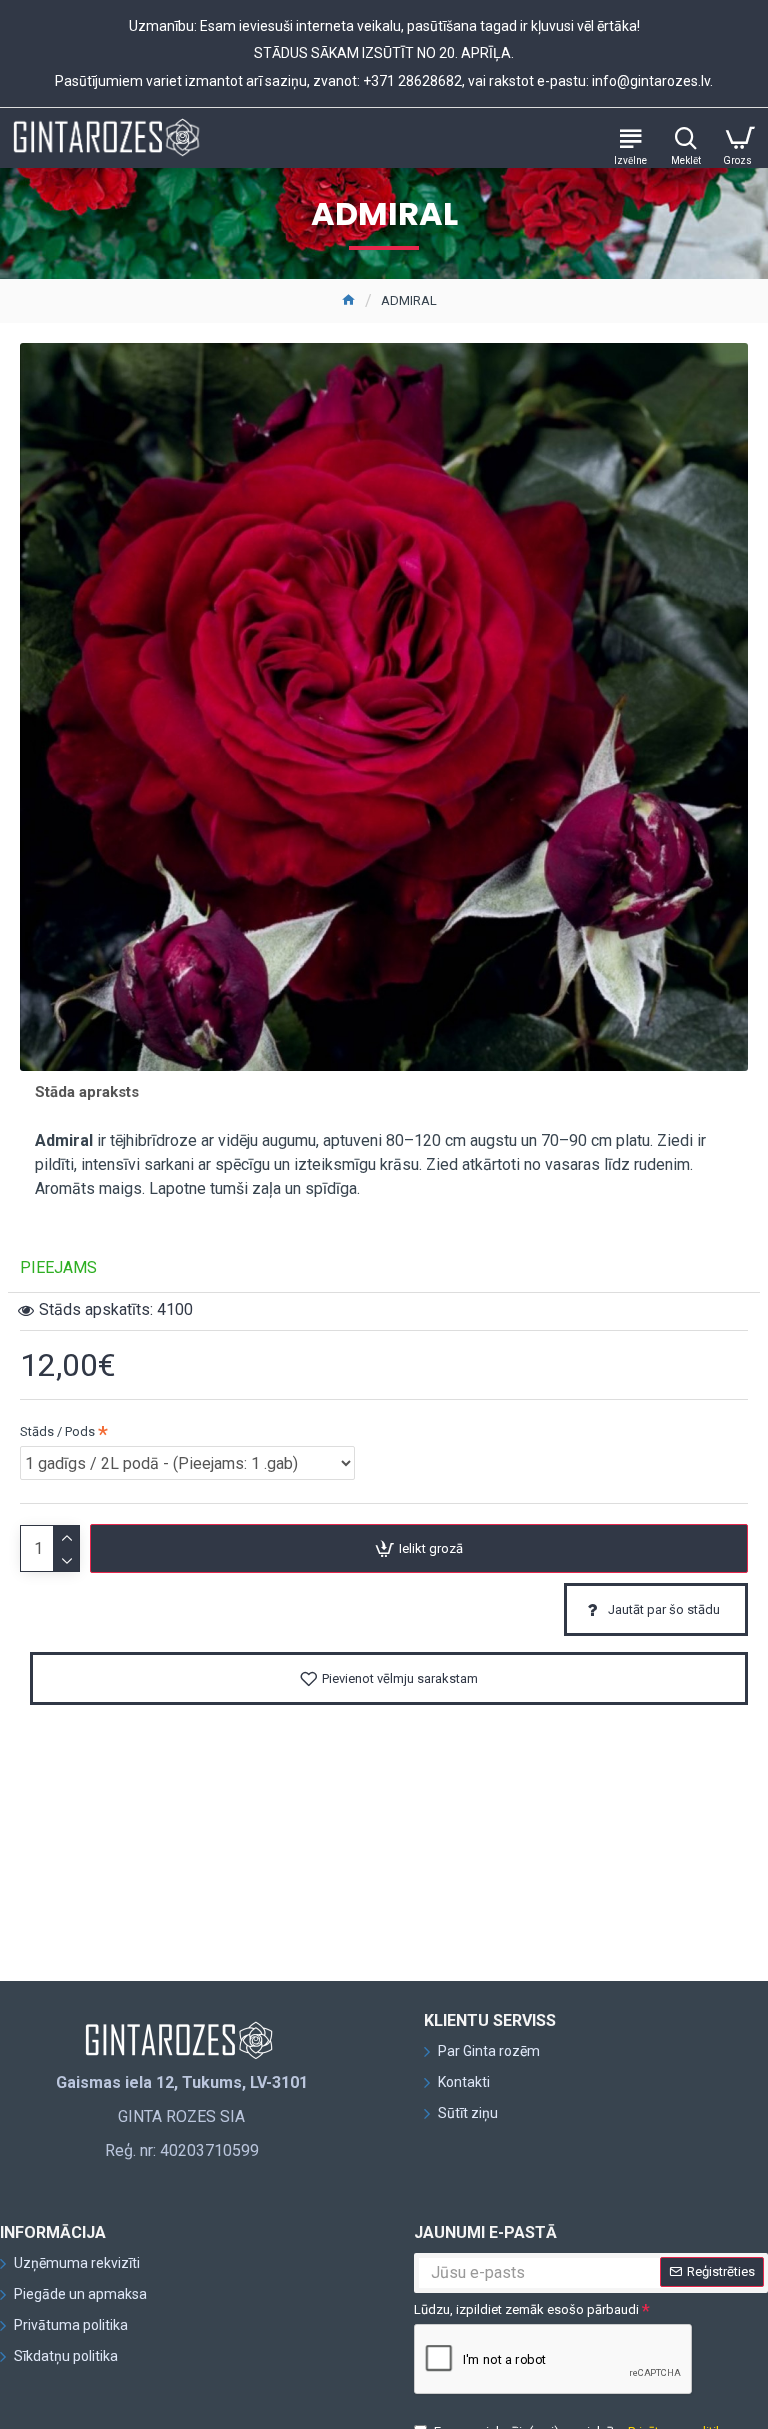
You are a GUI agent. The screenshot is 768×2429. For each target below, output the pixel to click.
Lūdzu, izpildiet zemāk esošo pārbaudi (526, 2309)
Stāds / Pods (57, 1431)
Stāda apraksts (87, 1092)
